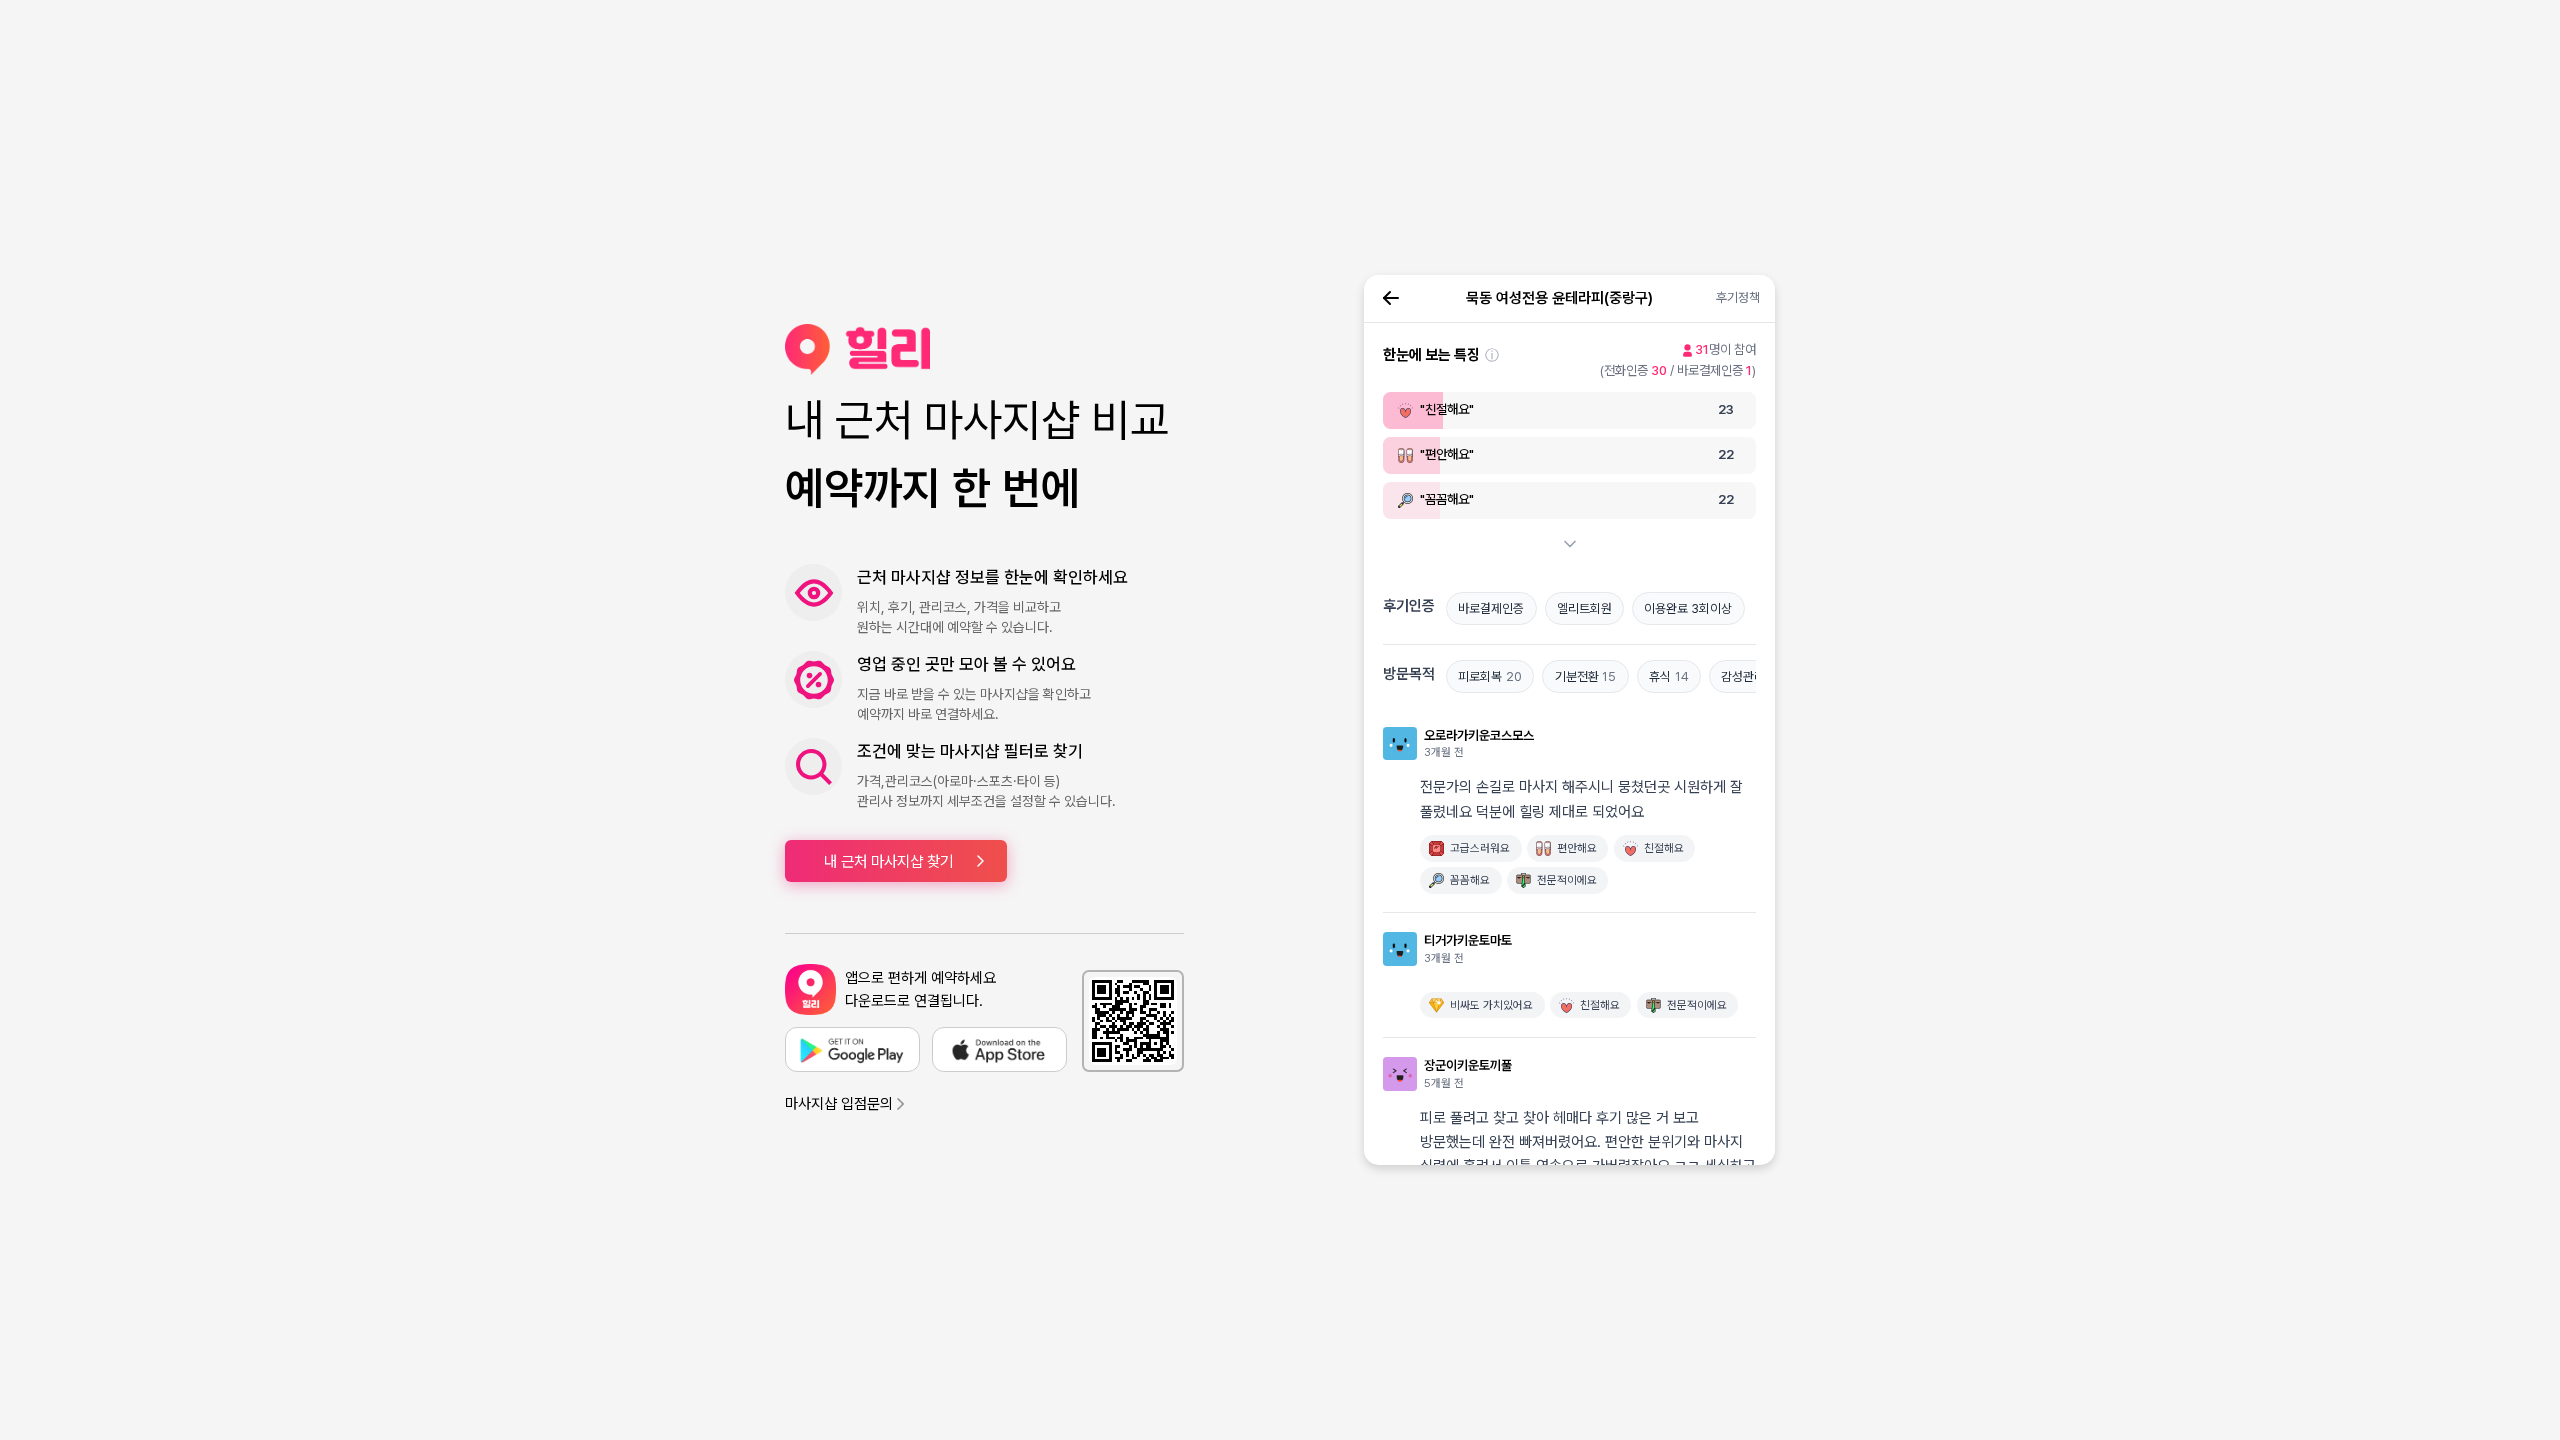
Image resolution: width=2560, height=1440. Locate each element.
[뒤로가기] (1391, 298)
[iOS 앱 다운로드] (999, 1049)
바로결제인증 (1491, 608)
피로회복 (1490, 676)
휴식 (1669, 676)
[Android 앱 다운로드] (852, 1049)
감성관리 (1749, 676)
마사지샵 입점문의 (839, 1104)
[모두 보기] (1570, 544)
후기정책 (1738, 297)
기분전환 (1586, 676)
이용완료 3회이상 (1688, 608)
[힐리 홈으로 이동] (984, 349)
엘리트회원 (1584, 608)
